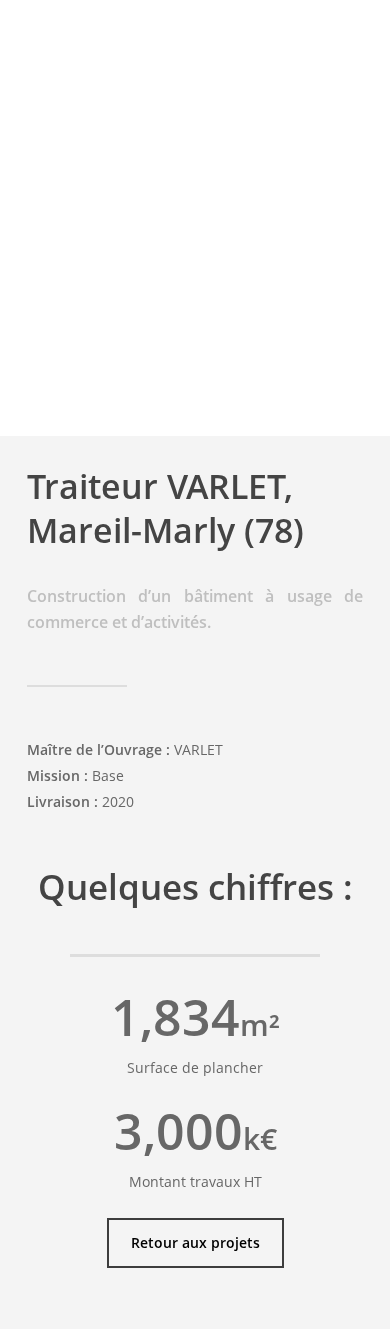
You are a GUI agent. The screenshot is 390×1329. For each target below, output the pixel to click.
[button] (195, 1243)
